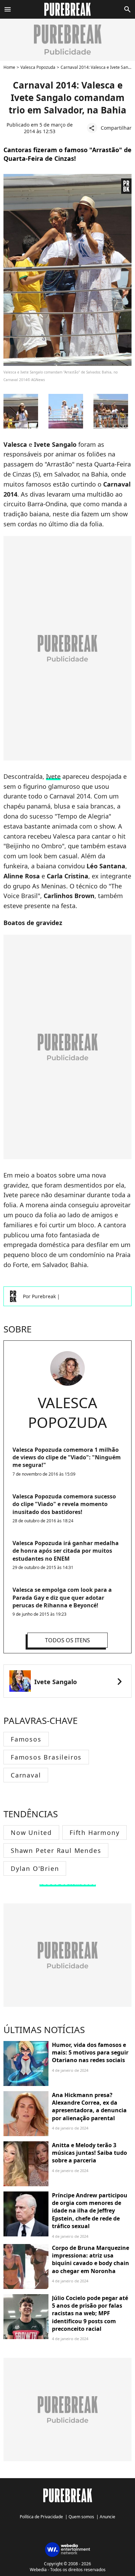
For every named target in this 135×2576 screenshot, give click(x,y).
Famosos (26, 1739)
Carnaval (26, 1775)
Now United (31, 1832)
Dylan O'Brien (35, 1868)
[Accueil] (68, 9)
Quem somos (81, 2517)
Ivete (53, 776)
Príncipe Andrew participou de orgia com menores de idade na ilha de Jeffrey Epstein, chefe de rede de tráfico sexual (90, 2211)
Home (9, 67)
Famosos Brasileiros (46, 1757)
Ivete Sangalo (56, 1682)
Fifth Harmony (94, 1832)
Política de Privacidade (41, 2517)
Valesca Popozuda (38, 67)
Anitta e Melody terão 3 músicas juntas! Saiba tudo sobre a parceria (89, 2153)
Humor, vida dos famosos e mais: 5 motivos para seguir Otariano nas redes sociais (90, 2053)
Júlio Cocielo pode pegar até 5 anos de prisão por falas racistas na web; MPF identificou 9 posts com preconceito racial (90, 2314)
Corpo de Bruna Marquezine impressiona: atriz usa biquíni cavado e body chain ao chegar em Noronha (91, 2259)
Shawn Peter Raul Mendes (56, 1850)
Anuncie (107, 2517)
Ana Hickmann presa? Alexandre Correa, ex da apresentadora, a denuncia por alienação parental (89, 2107)
